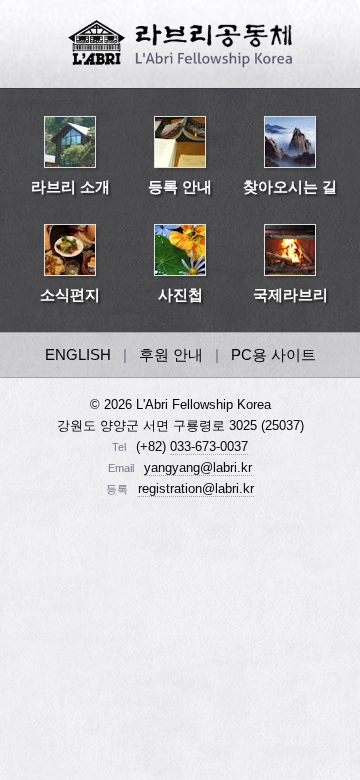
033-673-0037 (209, 446)
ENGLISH (78, 354)
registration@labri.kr (196, 488)
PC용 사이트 (273, 354)
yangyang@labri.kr (198, 467)
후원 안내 (171, 354)
